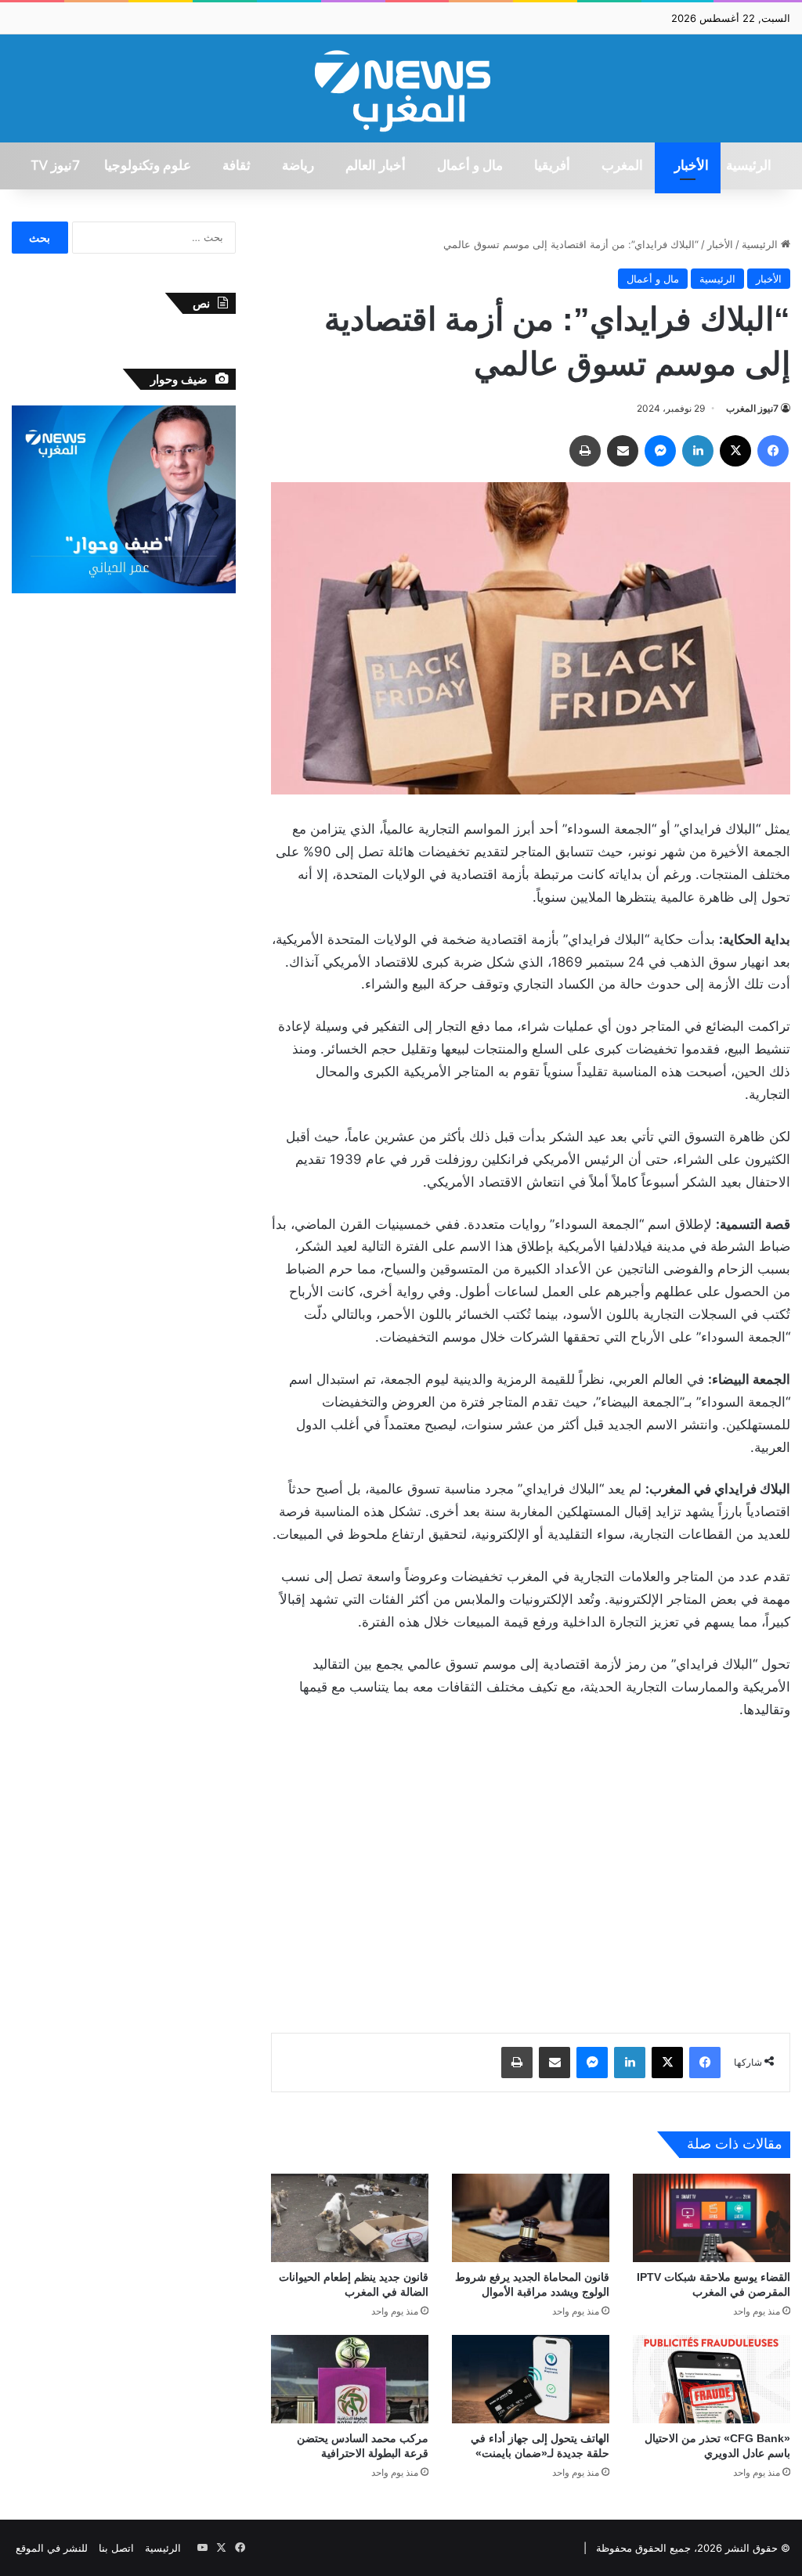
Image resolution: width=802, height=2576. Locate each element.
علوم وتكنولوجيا (148, 166)
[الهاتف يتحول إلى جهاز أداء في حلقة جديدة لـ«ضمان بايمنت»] (531, 2379)
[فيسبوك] (773, 451)
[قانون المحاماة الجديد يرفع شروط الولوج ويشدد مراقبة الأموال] (531, 2218)
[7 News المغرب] (401, 88)
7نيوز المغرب (752, 408)
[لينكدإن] (698, 451)
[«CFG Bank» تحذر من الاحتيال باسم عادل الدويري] (712, 2379)
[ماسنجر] (660, 451)
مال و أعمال (470, 166)
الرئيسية (749, 166)
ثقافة (237, 166)
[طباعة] (585, 451)
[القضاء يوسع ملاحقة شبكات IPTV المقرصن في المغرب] (712, 2218)
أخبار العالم (376, 166)
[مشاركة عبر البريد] (623, 451)
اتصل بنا (116, 2548)
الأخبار (692, 166)
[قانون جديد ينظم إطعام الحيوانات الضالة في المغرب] (350, 2218)
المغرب (622, 166)
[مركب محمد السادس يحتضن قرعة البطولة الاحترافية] (350, 2379)
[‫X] (735, 451)
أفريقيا (552, 166)
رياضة (298, 166)
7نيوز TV (55, 166)
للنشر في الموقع (52, 2548)
